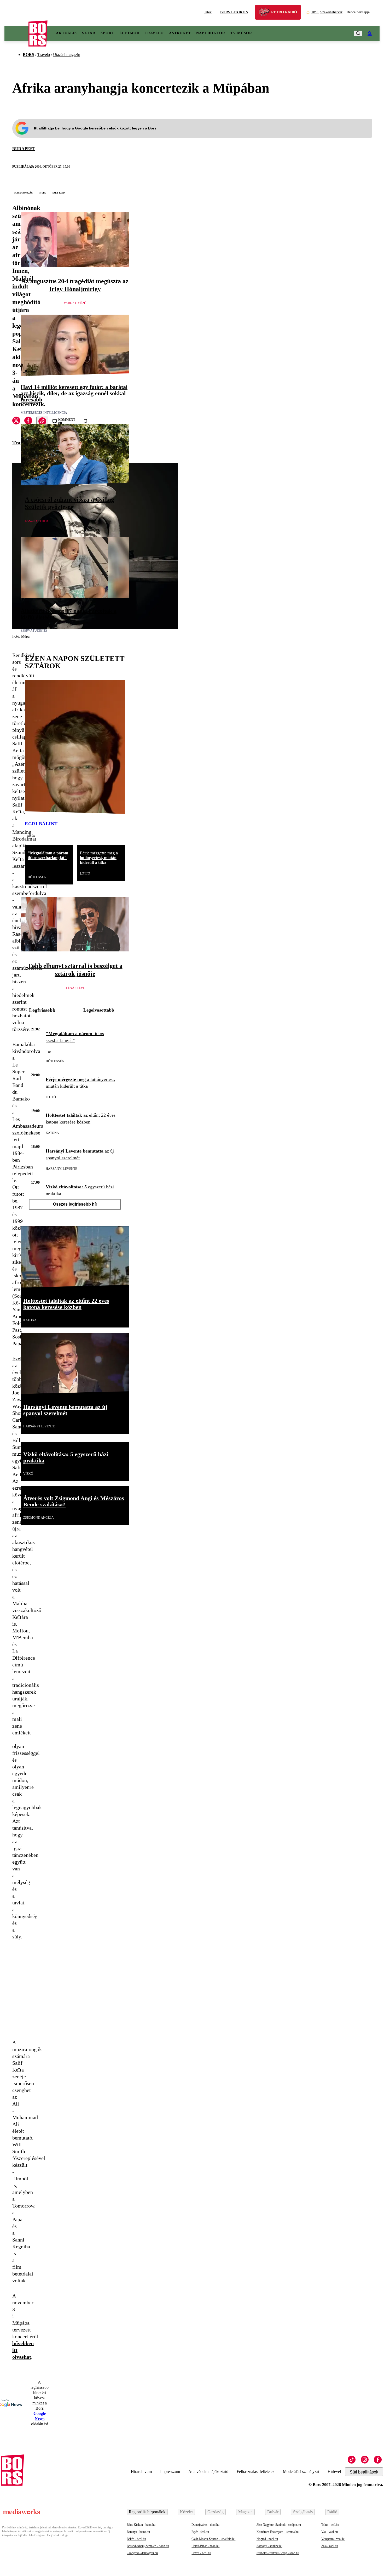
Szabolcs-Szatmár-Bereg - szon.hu (278, 2553)
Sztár (89, 33)
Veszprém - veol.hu (333, 2539)
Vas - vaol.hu (330, 2532)
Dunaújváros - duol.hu (205, 2525)
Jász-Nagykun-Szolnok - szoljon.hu (279, 2525)
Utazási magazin (67, 55)
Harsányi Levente (61, 1169)
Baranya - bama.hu (138, 2532)
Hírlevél (334, 2472)
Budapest (24, 149)
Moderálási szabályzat (301, 2472)
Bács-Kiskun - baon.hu (141, 2525)
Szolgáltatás (303, 2512)
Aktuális (66, 33)
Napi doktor (211, 33)
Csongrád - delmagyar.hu (142, 2553)
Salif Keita (59, 192)
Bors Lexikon (234, 12)
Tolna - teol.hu (330, 2525)
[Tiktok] (352, 2460)
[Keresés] (358, 33)
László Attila (37, 521)
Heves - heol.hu (201, 2553)
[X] (16, 421)
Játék (208, 12)
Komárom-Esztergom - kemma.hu (278, 2532)
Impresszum (170, 2472)
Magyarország (24, 192)
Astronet (180, 33)
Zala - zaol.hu (330, 2546)
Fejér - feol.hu (200, 2532)
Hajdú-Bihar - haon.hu (205, 2546)
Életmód (129, 33)
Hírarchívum (141, 2472)
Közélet (186, 2512)
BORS (28, 55)
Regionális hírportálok (147, 2512)
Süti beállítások (364, 2472)
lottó (85, 873)
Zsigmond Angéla (39, 1518)
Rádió (332, 2512)
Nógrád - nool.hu (267, 2539)
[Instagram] (365, 2460)
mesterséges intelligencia (44, 413)
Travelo (154, 33)
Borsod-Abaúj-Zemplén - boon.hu (148, 2546)
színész (31, 836)
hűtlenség (37, 877)
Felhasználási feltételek (256, 2472)
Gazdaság (216, 2512)
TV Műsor (241, 33)
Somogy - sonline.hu (269, 2546)
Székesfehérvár (327, 12)
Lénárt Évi (75, 988)
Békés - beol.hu (136, 2539)
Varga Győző (75, 303)
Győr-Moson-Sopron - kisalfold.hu (213, 2539)
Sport (107, 33)
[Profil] (370, 33)
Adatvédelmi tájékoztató (208, 2472)
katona (52, 1133)
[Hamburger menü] (16, 33)
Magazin (245, 2512)
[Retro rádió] (266, 13)
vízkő (28, 1474)
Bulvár (273, 2512)
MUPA (43, 192)
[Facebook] (378, 2460)
